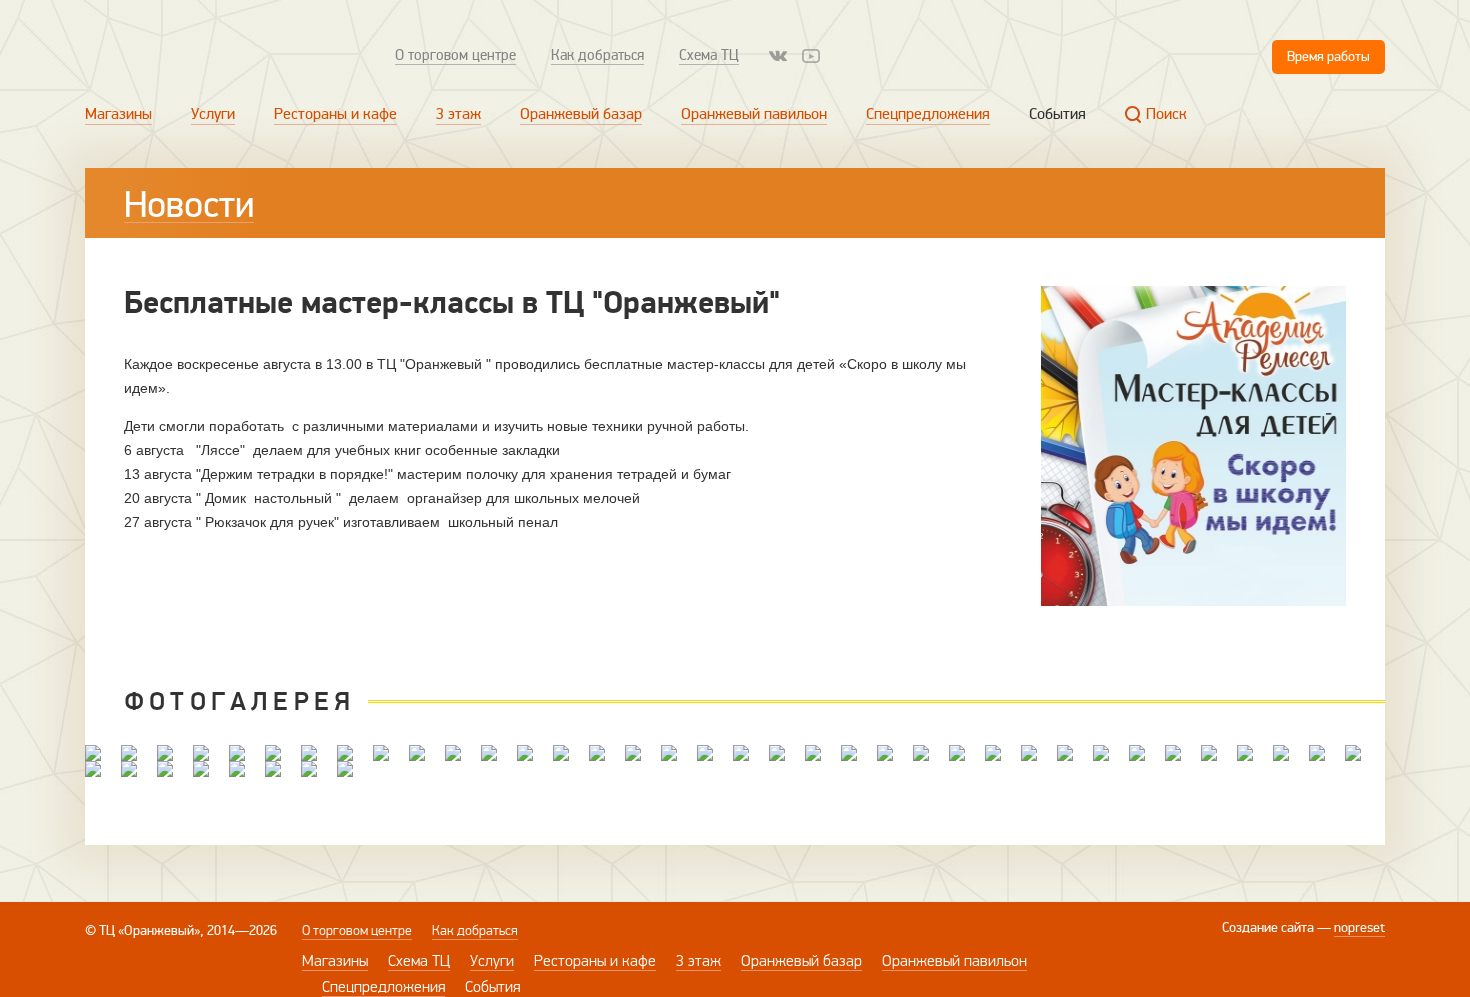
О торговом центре (455, 55)
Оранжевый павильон (754, 114)
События (1057, 114)
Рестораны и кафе (335, 114)
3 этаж (458, 114)
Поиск (1166, 114)
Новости (189, 205)
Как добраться (597, 55)
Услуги (213, 114)
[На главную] (217, 55)
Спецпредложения (928, 114)
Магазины (118, 114)
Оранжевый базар (581, 114)
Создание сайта (1268, 927)
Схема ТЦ (709, 55)
